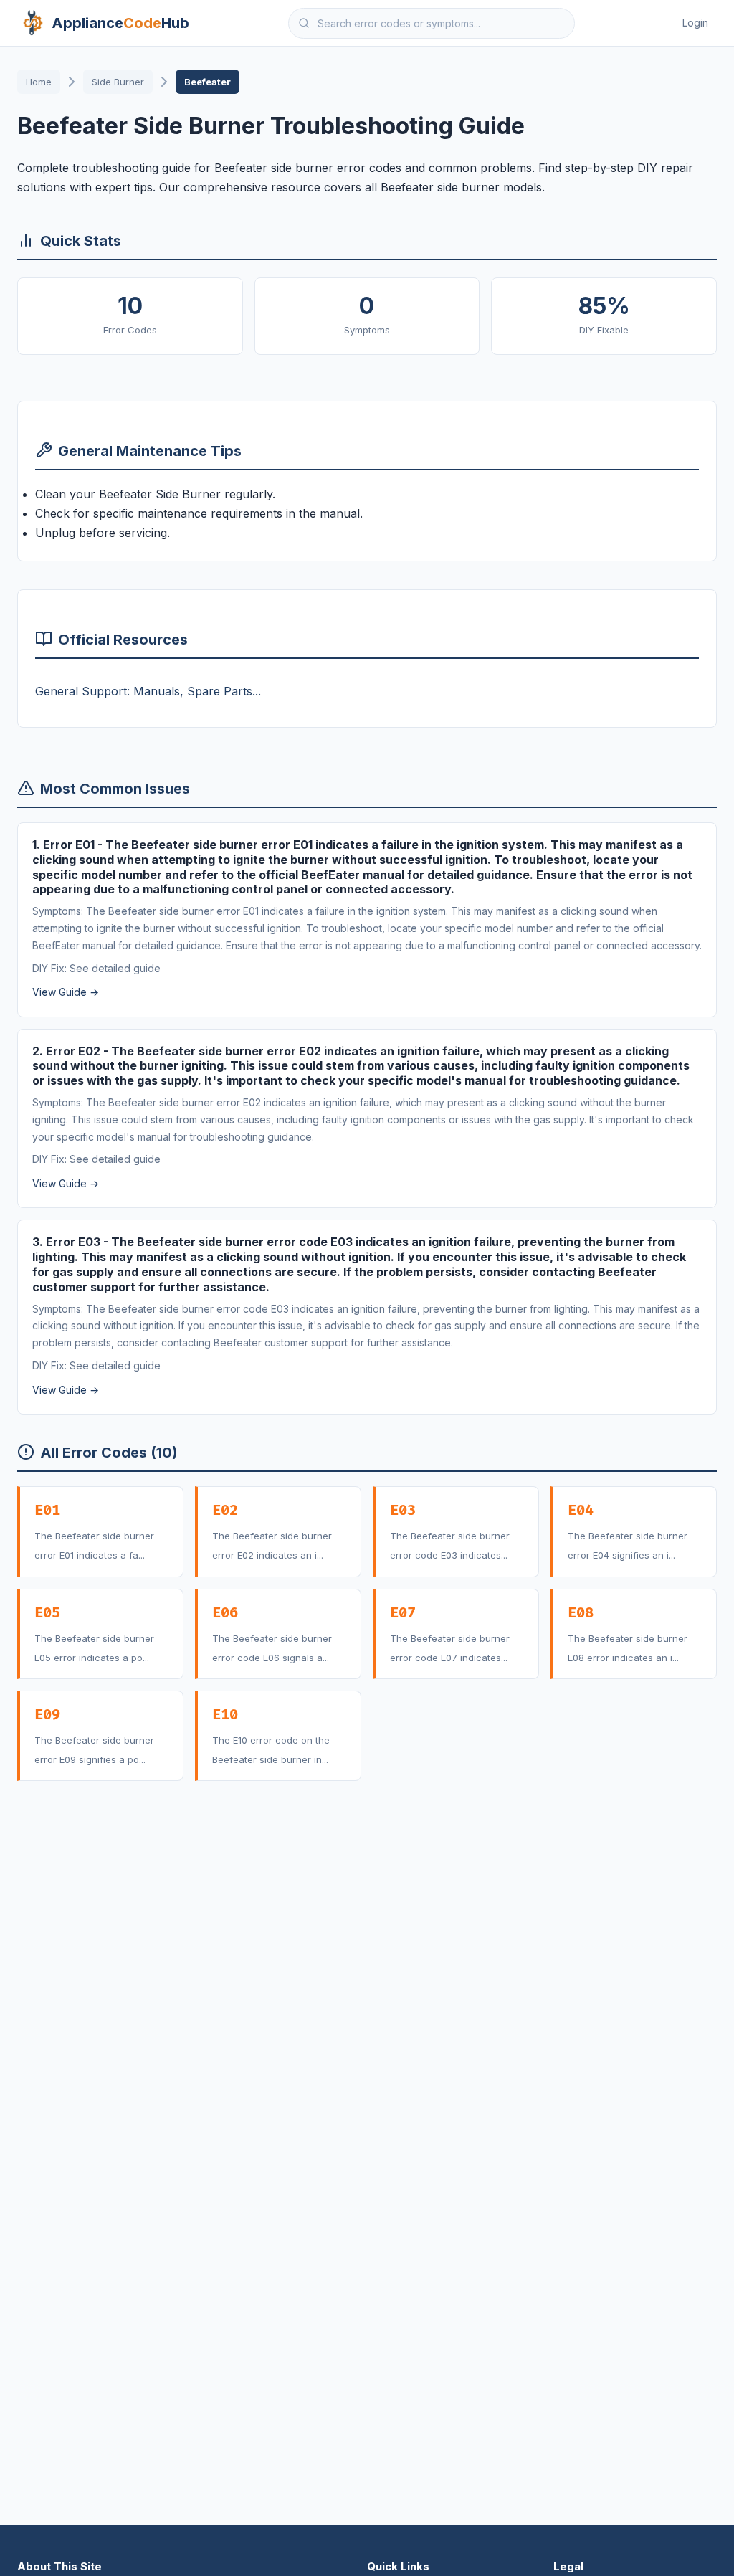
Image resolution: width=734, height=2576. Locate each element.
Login (695, 23)
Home (39, 82)
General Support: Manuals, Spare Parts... (148, 691)
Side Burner (118, 82)
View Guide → (66, 993)
